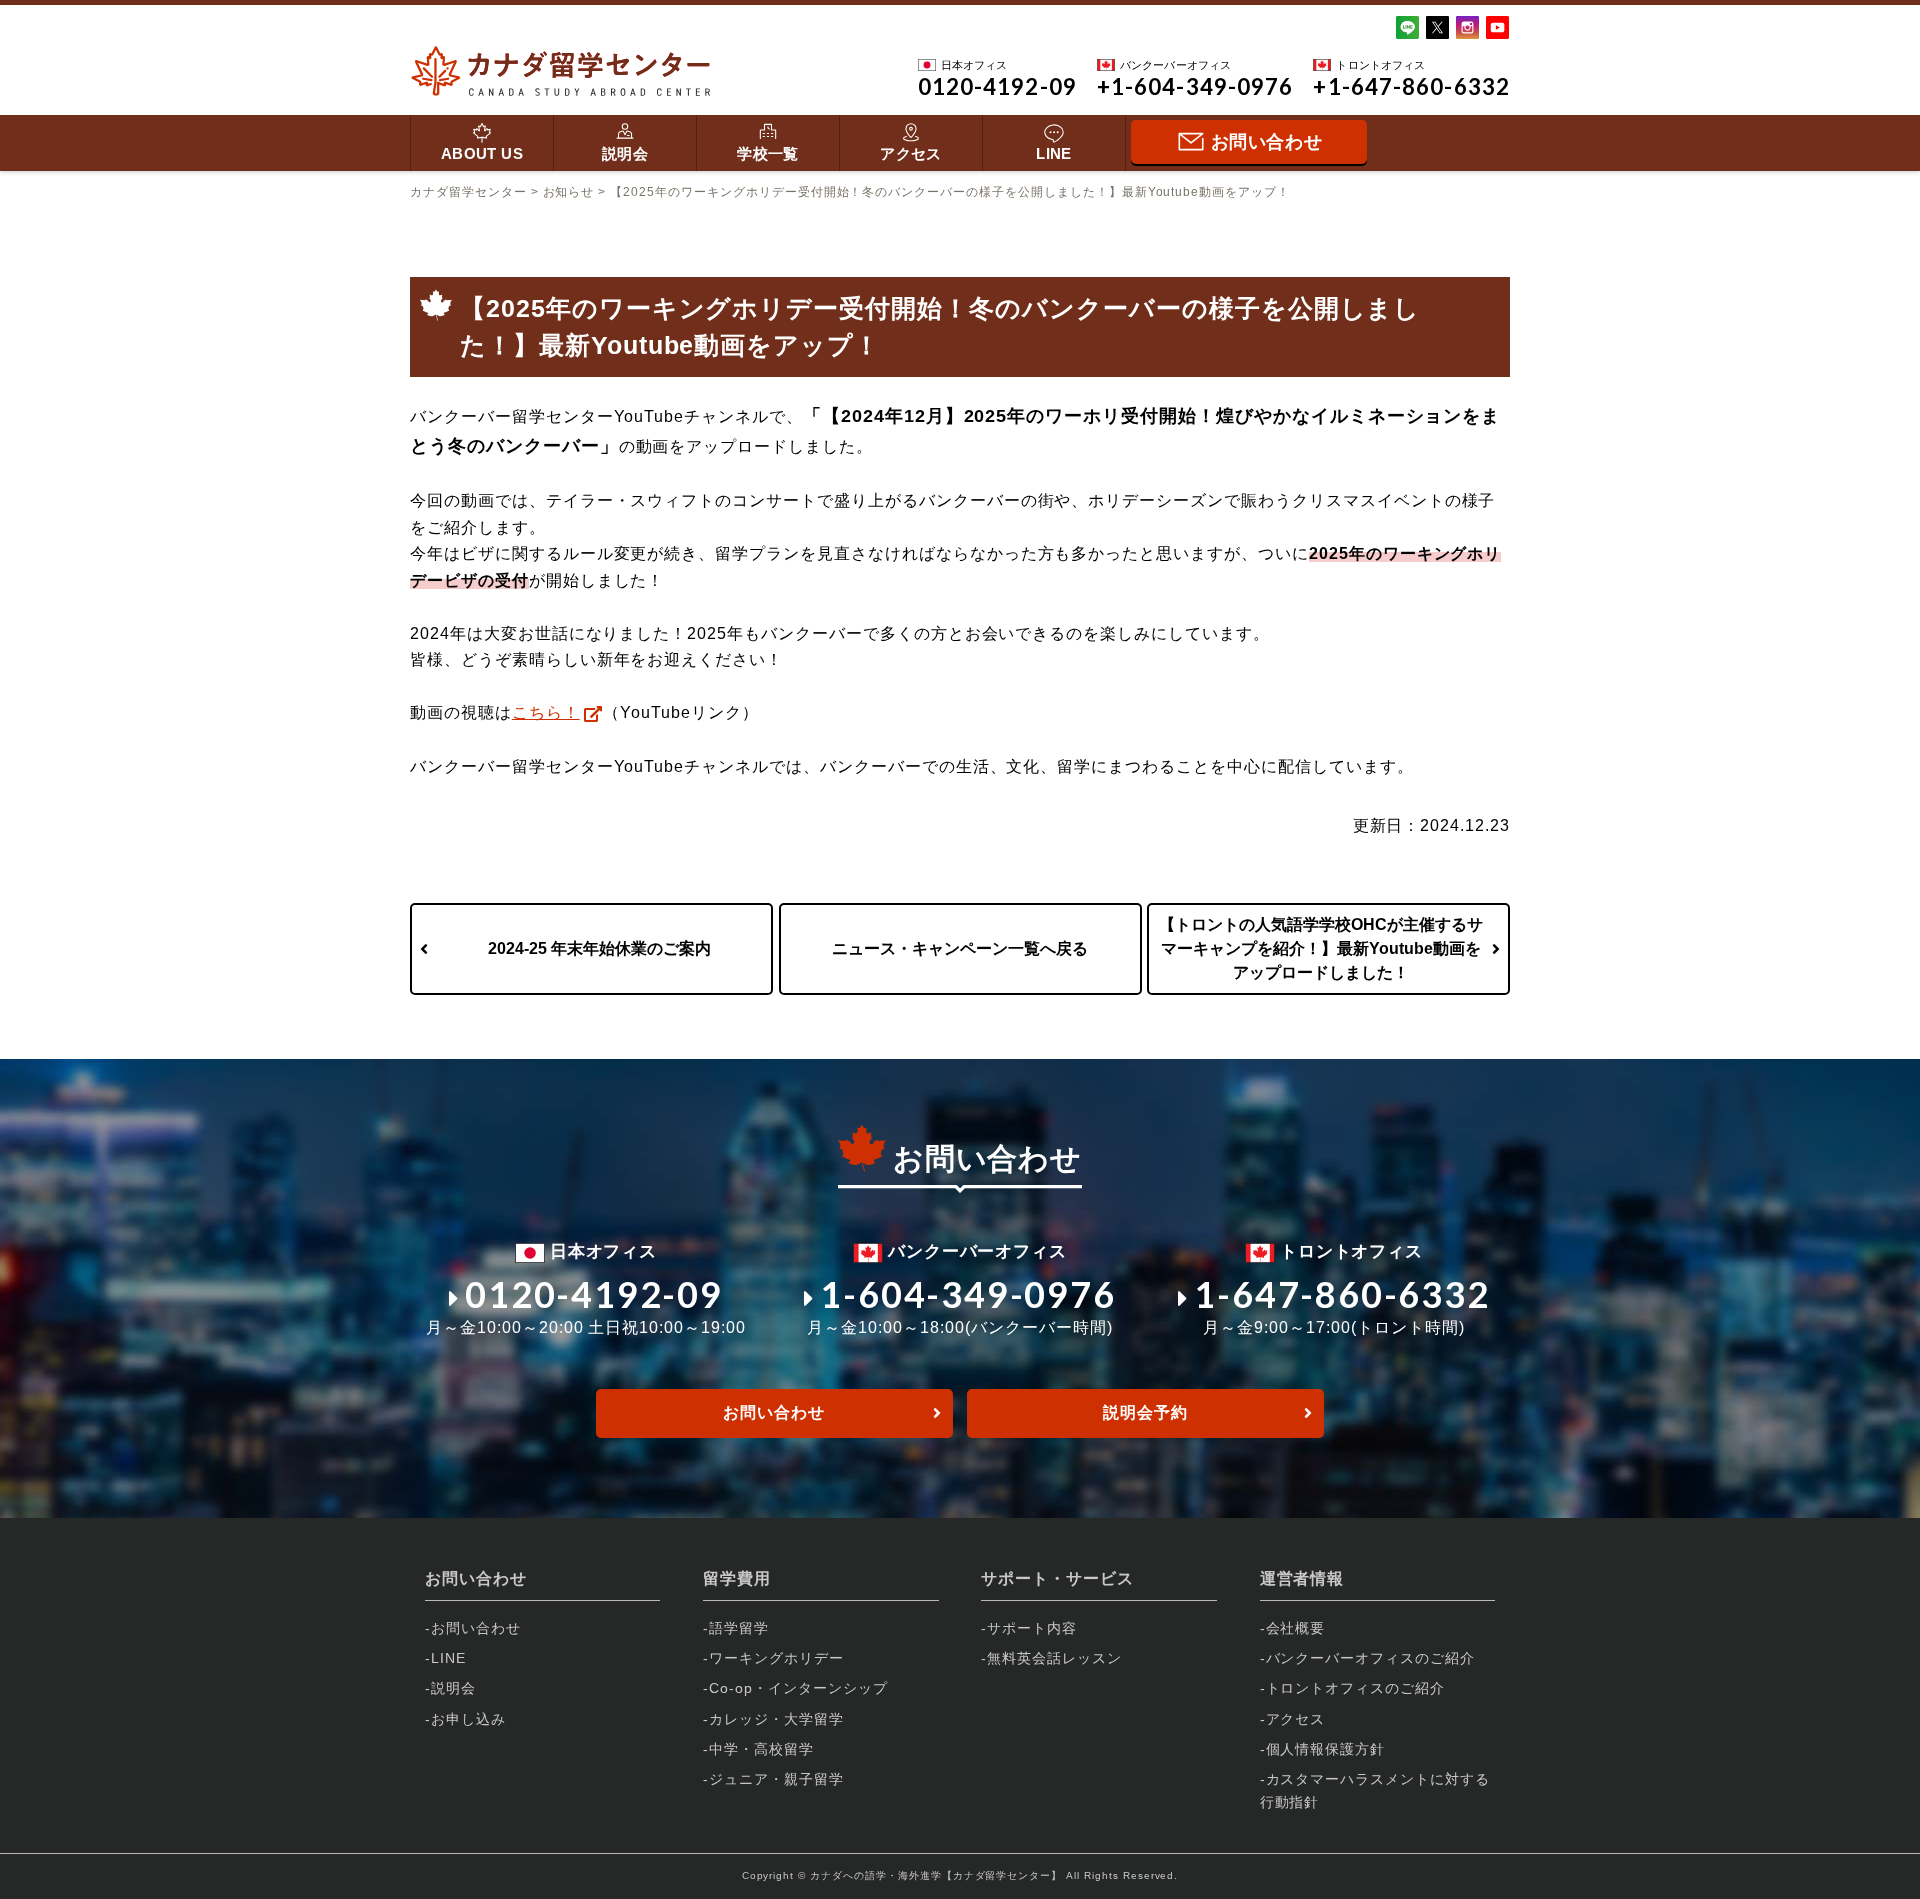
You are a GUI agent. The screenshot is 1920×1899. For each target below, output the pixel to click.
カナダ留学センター (468, 192)
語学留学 (739, 1628)
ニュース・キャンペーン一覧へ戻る (960, 948)
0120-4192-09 (593, 1294)
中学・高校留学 (761, 1749)
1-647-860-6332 (1341, 1294)
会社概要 (1296, 1628)
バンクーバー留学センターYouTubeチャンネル (589, 766)
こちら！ (546, 712)
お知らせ (569, 192)
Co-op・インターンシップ (798, 1688)
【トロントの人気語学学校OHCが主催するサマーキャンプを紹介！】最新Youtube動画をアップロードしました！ (1321, 948)
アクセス (911, 153)
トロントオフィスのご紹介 (1356, 1688)
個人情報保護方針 (1326, 1749)
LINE (1054, 153)
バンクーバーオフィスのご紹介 (1370, 1658)
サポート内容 (1032, 1628)
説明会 (625, 153)
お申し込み (468, 1719)
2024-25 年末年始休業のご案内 (599, 948)
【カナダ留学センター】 (1002, 1875)
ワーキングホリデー (776, 1658)
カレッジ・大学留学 (776, 1719)
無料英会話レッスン (1054, 1658)
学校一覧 (768, 153)
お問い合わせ (774, 1412)
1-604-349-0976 (967, 1294)
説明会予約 (1145, 1412)
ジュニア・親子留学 (776, 1779)
